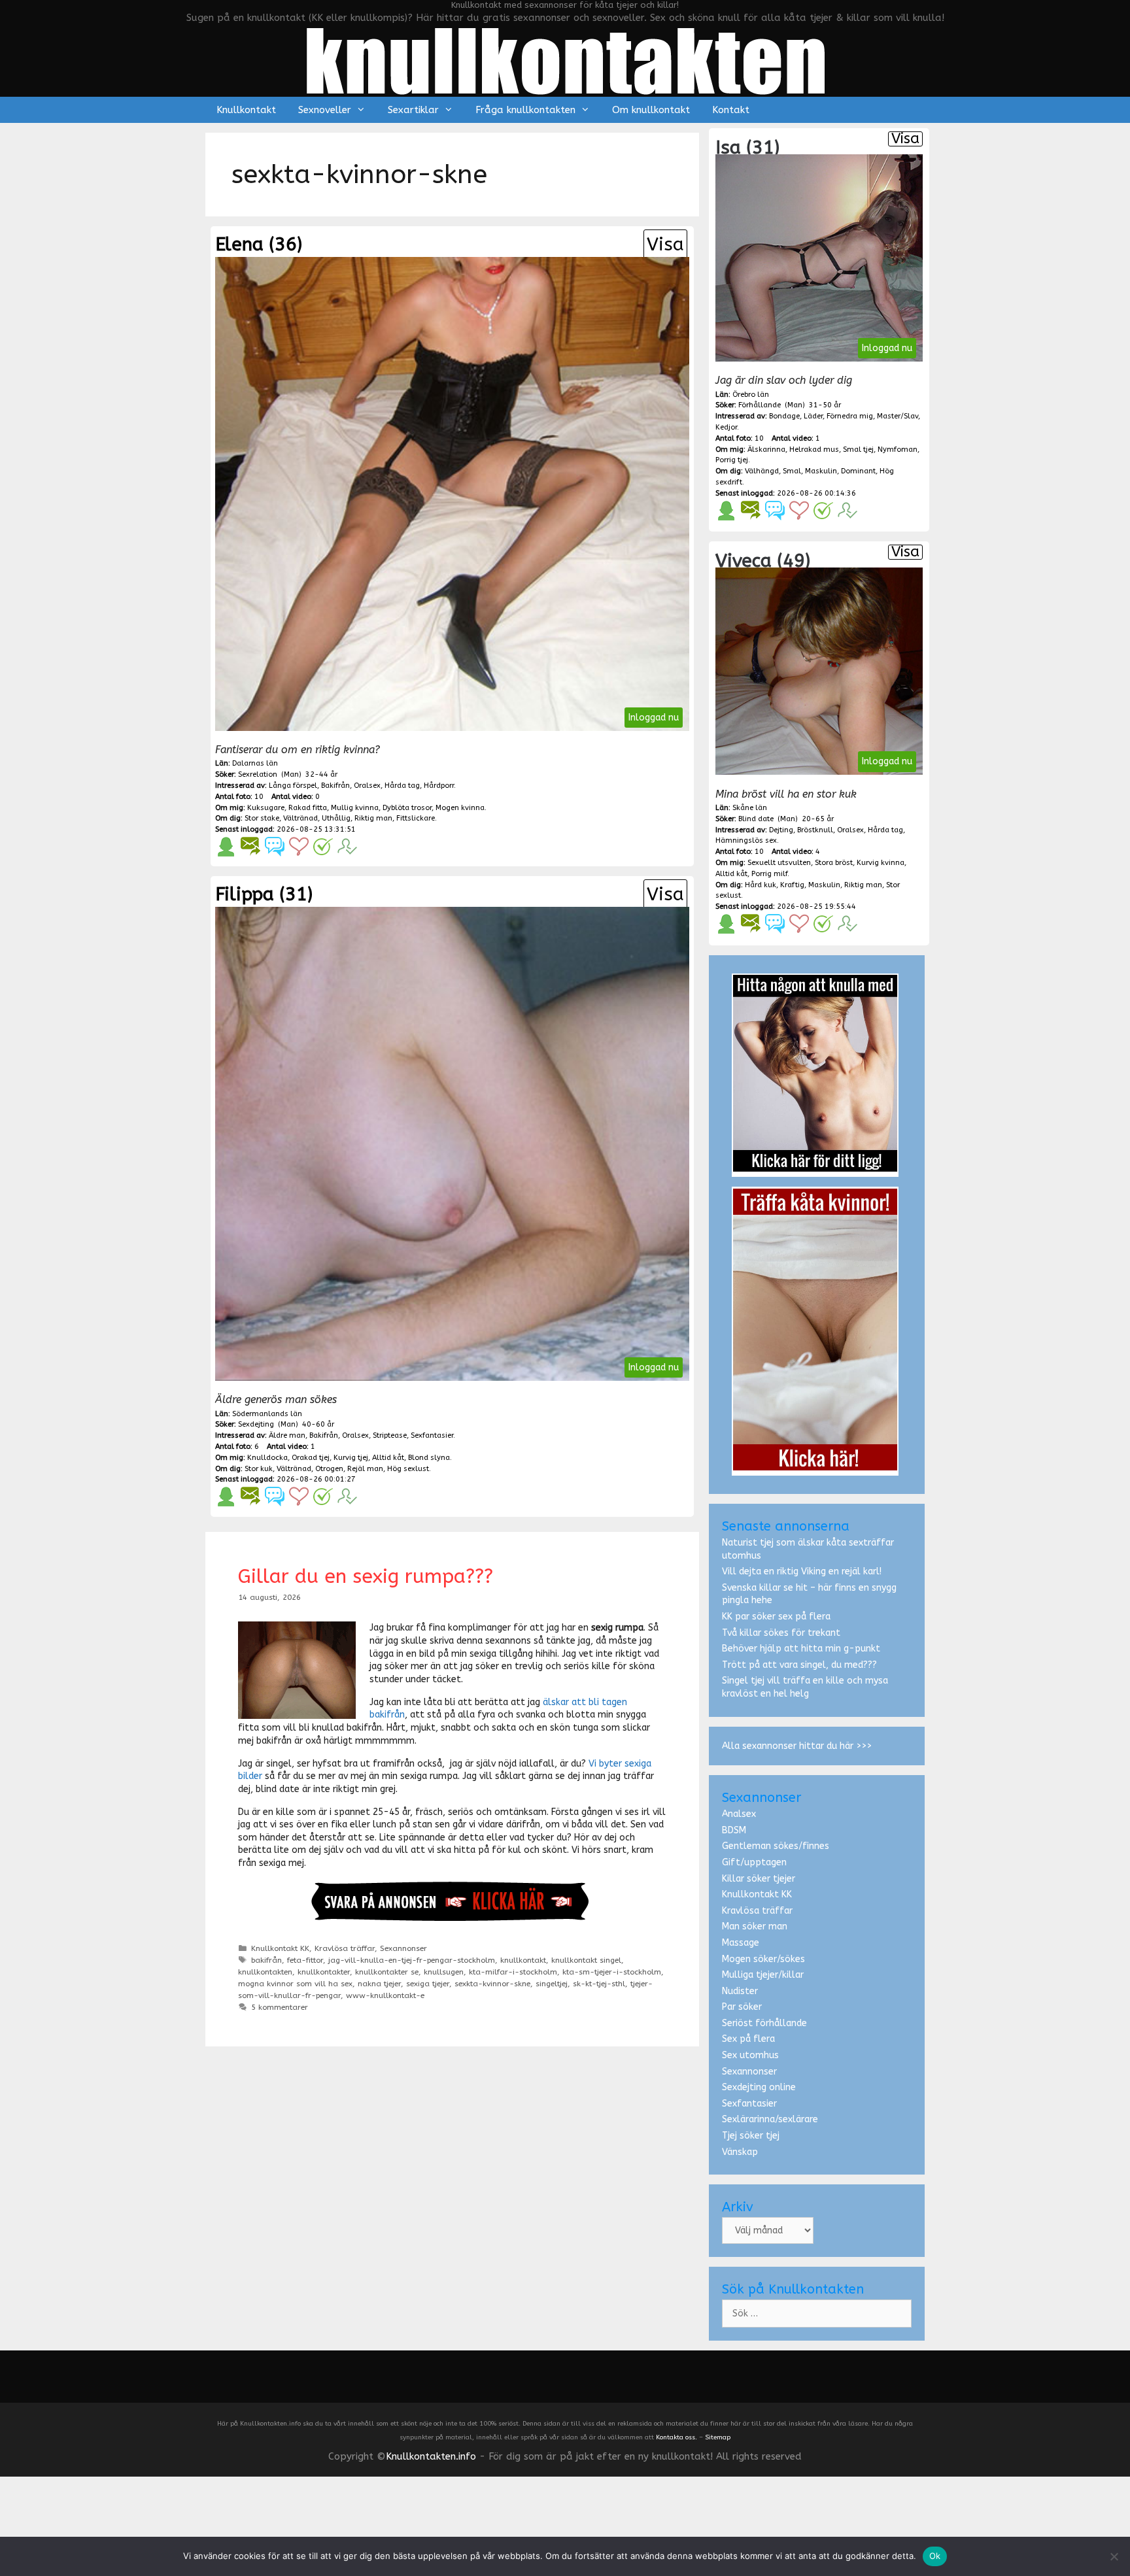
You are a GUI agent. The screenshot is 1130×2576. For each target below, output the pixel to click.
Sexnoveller (325, 110)
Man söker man (755, 1926)
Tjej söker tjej (751, 2136)
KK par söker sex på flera (776, 1617)
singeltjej (552, 1984)
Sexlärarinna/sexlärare (770, 2119)
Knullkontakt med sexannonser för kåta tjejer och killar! (565, 5)
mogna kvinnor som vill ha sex (295, 1984)
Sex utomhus (750, 2055)
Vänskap (740, 2152)
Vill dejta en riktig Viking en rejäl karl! (802, 1571)
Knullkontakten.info (431, 2456)
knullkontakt (523, 1960)
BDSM (734, 1830)
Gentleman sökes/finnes (776, 1846)
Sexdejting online (759, 2087)
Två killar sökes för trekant (781, 1633)
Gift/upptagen (754, 1862)
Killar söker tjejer (759, 1879)
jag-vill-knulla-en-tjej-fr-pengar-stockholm (412, 1960)
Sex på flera (748, 2039)
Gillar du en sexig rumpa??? (366, 1576)
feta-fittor (305, 1960)
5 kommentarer (280, 2007)
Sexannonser (403, 1948)
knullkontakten (265, 1972)
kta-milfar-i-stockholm (513, 1972)
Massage (741, 1943)
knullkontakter (324, 1972)
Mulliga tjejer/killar (763, 1975)
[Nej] (1114, 2556)
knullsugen (444, 1972)
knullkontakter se (387, 1972)
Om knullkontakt (651, 110)
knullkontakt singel (586, 1960)
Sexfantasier (749, 2104)
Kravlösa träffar (345, 1948)
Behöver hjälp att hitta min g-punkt (801, 1649)
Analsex (739, 1814)
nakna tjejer (379, 1984)
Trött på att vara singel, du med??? (799, 1665)
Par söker (742, 2007)
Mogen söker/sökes (763, 1959)
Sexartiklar (413, 110)
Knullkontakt (246, 110)
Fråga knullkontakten (525, 110)
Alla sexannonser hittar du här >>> (797, 1746)
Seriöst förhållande (764, 2023)
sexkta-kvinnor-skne (492, 1984)
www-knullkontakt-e (385, 1995)
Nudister (740, 1991)
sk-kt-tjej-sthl (599, 1984)
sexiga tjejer (428, 1984)
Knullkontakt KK (280, 1948)
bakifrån (266, 1960)
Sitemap (718, 2437)
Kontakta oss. (676, 2437)
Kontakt (731, 110)
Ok (935, 2556)
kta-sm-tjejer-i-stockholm (612, 1972)
